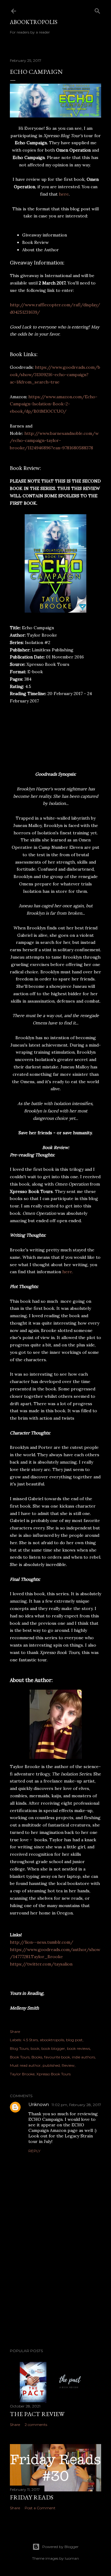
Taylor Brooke (22, 2074)
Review (68, 2065)
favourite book (57, 2057)
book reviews (78, 2048)
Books (37, 2057)
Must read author (25, 2065)
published (51, 2065)
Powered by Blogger (60, 2547)
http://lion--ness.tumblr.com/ (42, 1942)
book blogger (53, 2048)
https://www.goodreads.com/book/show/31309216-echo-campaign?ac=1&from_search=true (55, 375)
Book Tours (20, 2057)
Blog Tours (19, 2048)
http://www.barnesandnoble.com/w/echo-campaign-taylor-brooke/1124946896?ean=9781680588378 (54, 441)
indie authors (83, 2057)
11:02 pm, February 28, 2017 (76, 2105)
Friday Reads (32, 2497)
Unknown (39, 2105)
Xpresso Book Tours (53, 2074)
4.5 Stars (30, 2040)
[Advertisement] (55, 2295)
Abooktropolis (34, 22)
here (64, 194)
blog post (74, 2040)
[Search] (97, 10)
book (35, 2048)
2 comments (36, 2425)
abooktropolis (52, 2040)
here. (68, 1272)
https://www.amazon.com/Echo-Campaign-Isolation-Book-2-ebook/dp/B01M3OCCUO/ (54, 404)
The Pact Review (37, 2414)
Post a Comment (40, 2508)
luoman (72, 2558)
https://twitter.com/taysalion (41, 1964)
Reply (34, 2151)
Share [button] (15, 2031)
